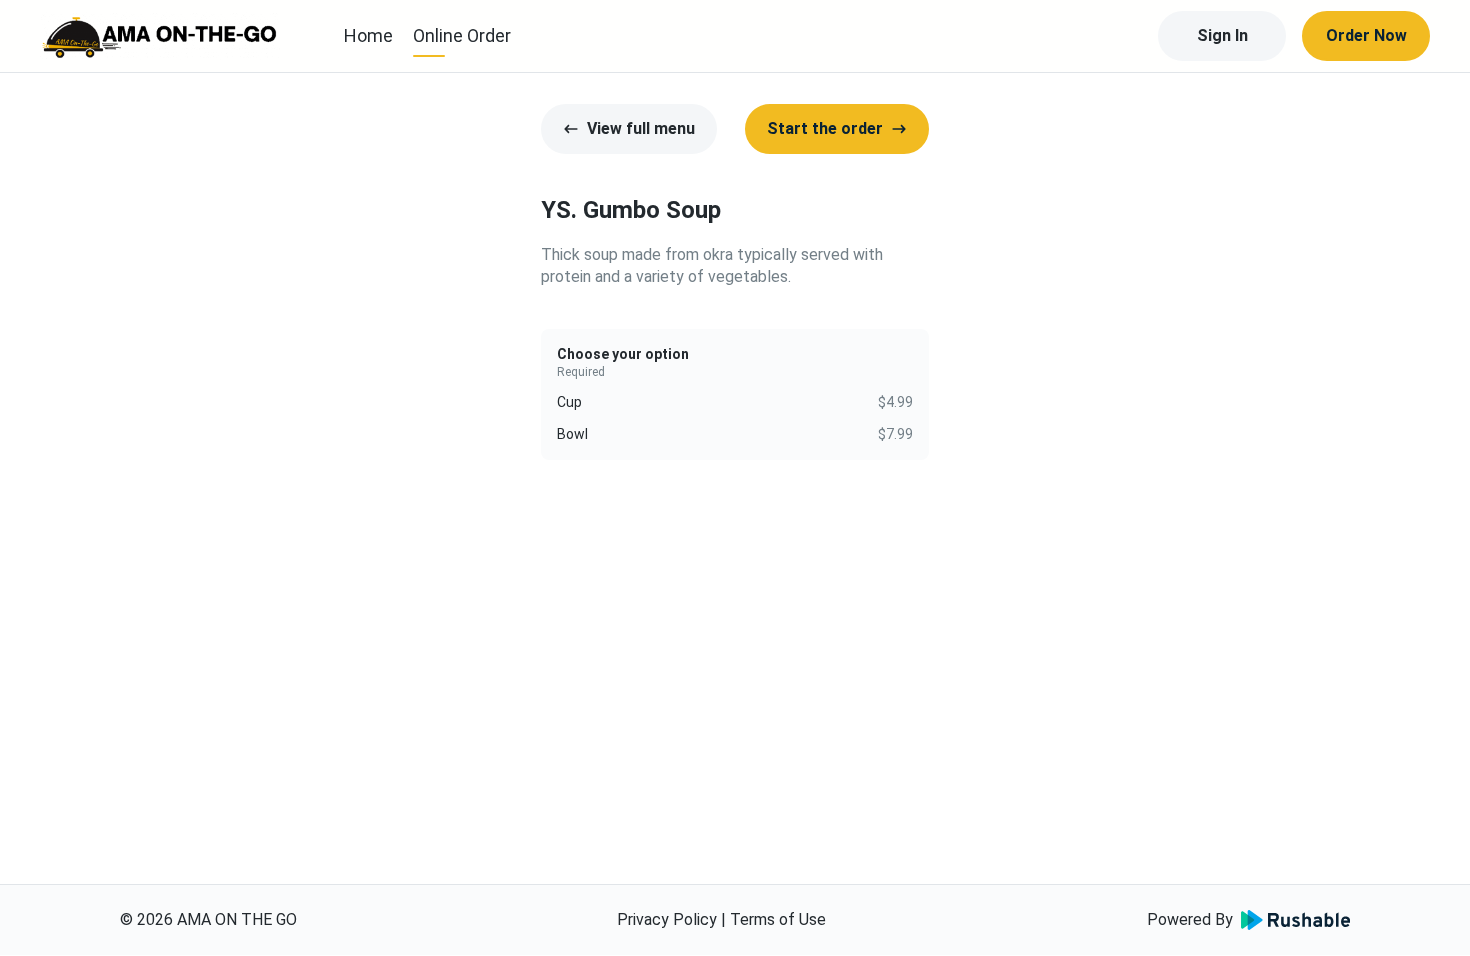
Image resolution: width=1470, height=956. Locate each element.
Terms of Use (778, 919)
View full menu (641, 128)
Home (368, 35)
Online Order (462, 35)
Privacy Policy (667, 919)
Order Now (1366, 35)
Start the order (825, 128)
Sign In (1222, 35)
